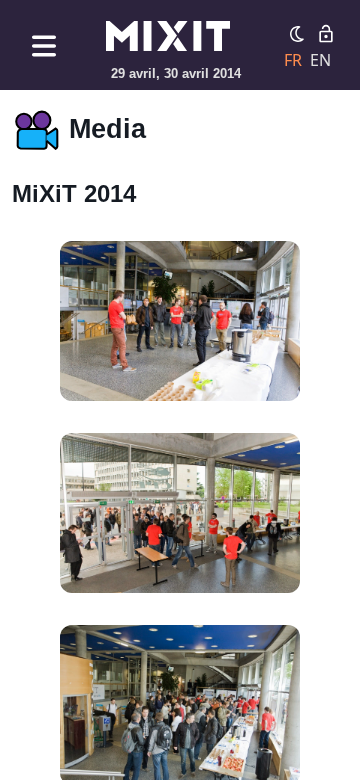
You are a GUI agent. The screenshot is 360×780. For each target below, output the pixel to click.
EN (320, 60)
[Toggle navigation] (44, 45)
